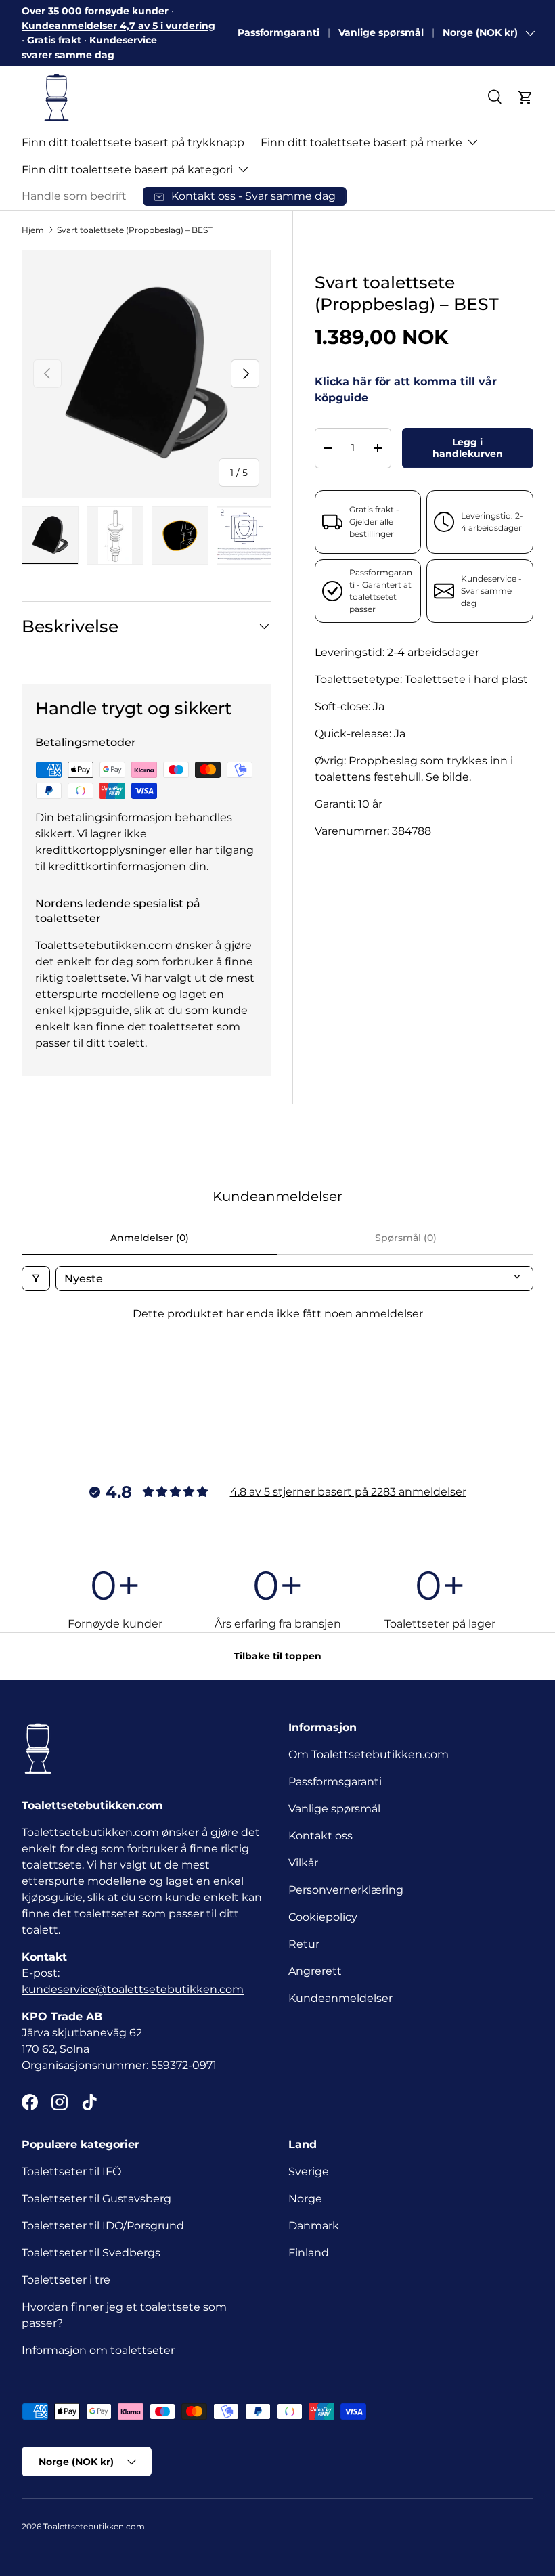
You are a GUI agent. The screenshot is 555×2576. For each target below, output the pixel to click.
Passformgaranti (279, 32)
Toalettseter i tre (69, 2280)
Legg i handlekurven (468, 448)
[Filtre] (36, 1279)
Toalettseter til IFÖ (71, 2171)
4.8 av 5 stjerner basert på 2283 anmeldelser (348, 1492)
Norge (305, 2199)
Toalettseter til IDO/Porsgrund (103, 2226)
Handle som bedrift (74, 196)
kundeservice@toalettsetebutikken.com (133, 1989)
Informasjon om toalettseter (98, 2350)
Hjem (33, 230)
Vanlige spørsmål (381, 32)
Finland (309, 2253)
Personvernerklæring (346, 1890)
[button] (525, 97)
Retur (304, 1944)
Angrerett (315, 1971)
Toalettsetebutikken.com (94, 2526)
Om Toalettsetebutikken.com (369, 1754)
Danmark (314, 2226)
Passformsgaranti (335, 1782)
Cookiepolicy (323, 1917)
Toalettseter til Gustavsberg (96, 2199)
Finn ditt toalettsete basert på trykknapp (133, 143)
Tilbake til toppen (277, 1656)
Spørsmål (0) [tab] (406, 1238)
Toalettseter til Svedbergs (91, 2253)
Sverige (309, 2171)
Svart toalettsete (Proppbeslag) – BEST (135, 230)
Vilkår (303, 1863)
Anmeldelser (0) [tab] (150, 1238)
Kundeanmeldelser (340, 1998)
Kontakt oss (320, 1836)
